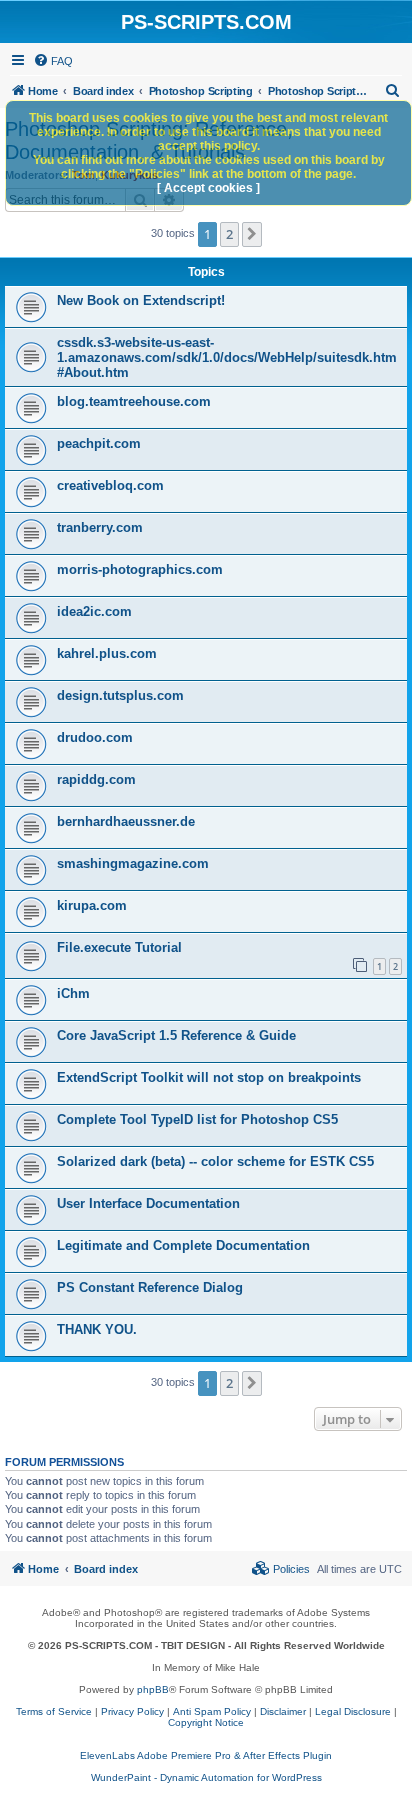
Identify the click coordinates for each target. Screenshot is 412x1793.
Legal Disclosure (353, 1711)
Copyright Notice (206, 1722)
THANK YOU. (97, 1329)
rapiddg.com (96, 779)
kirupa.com (92, 905)
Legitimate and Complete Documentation (183, 1245)
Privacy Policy (132, 1711)
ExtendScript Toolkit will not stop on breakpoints (209, 1077)
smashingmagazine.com (133, 863)
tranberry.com (100, 527)
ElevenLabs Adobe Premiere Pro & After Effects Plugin (206, 1755)
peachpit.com (99, 443)
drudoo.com (95, 737)
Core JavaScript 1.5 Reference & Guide (176, 1035)
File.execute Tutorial (119, 947)
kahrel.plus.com (107, 653)
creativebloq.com (110, 485)
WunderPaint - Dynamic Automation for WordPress (206, 1777)
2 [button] (229, 234)
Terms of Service (54, 1711)
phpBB (153, 1689)
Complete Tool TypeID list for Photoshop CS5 (197, 1119)
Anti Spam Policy (212, 1711)
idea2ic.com (94, 611)
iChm (73, 993)
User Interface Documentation (148, 1203)
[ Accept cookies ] (208, 188)
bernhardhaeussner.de (126, 821)
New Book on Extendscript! (141, 300)
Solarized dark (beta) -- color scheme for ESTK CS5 (215, 1161)
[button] (252, 234)
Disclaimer (283, 1711)
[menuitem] (53, 61)
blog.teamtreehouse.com (134, 401)
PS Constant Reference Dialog (150, 1287)
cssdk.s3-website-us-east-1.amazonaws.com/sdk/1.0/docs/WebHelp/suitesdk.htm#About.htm (227, 357)
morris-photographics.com (140, 569)
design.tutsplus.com (120, 695)
